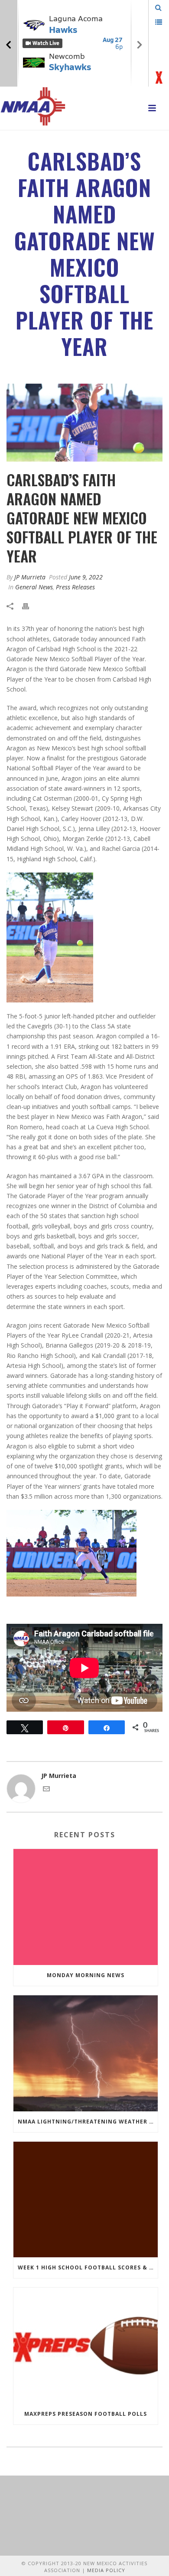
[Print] (30, 606)
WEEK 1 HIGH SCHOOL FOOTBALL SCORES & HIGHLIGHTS (88, 2267)
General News (34, 587)
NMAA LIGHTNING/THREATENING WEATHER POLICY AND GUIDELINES (88, 2122)
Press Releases (75, 587)
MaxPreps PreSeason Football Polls (86, 2414)
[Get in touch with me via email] (46, 1790)
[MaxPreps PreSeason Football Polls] (86, 2346)
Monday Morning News (86, 1975)
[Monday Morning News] (86, 1907)
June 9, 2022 (86, 577)
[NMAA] (33, 106)
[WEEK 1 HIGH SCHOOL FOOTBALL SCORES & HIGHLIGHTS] (86, 2200)
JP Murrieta (30, 577)
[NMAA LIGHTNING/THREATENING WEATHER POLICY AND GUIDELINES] (86, 2053)
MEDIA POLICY (106, 2570)
